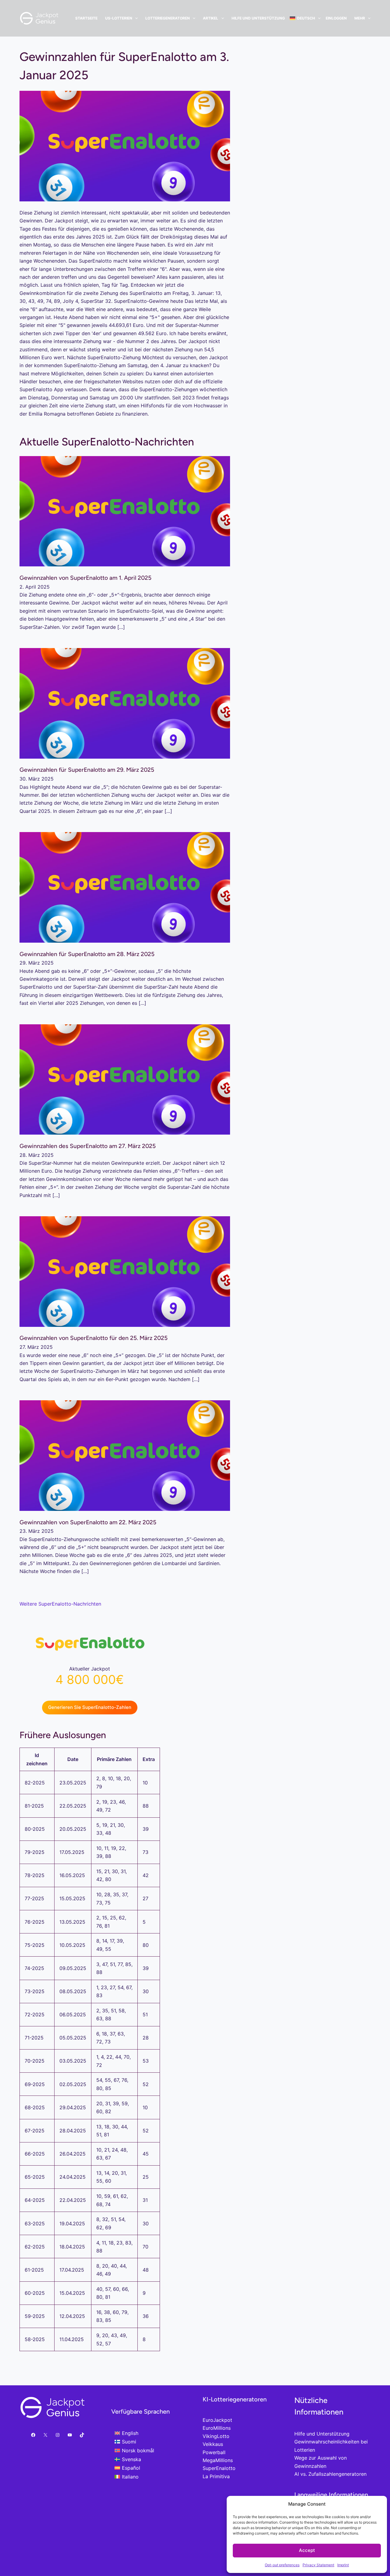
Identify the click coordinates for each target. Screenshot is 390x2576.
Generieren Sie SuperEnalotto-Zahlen (90, 1707)
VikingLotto (216, 2436)
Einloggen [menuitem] (336, 18)
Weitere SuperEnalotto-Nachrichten (60, 1604)
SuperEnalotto (219, 2468)
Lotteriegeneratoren (168, 18)
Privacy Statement (318, 2565)
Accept (307, 2550)
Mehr (360, 18)
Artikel (211, 18)
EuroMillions (217, 2428)
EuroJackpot (217, 2420)
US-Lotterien (119, 18)
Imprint (343, 2565)
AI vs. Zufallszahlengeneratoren (330, 2474)
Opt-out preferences (282, 2565)
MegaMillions (218, 2460)
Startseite (86, 18)
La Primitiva (216, 2476)
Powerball (214, 2452)
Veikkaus (213, 2444)
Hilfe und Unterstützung (258, 18)
